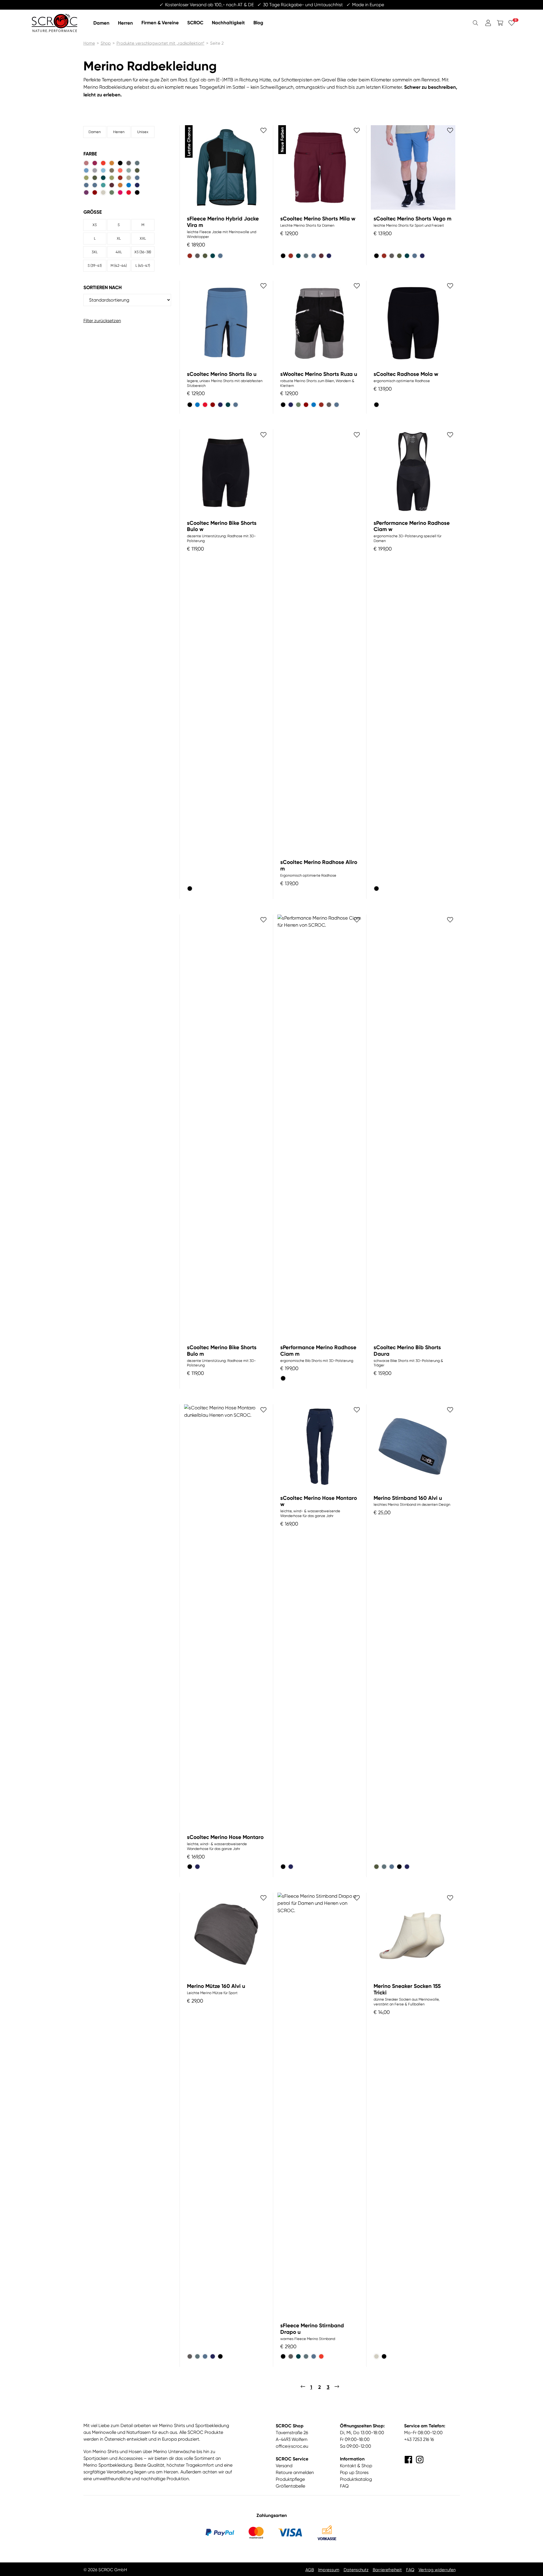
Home (89, 43)
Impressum (329, 2570)
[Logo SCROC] (54, 23)
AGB (310, 2570)
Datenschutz (356, 2570)
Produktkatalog (356, 2479)
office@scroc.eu (292, 2446)
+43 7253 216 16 (419, 2439)
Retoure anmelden (295, 2472)
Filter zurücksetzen (102, 321)
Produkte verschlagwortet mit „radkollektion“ (160, 43)
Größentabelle (290, 2486)
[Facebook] (408, 2460)
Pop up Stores (354, 2472)
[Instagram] (420, 2460)
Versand (284, 2466)
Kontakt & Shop (356, 2466)
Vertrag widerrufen (437, 2570)
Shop (106, 43)
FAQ (344, 2486)
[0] (512, 23)
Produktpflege (290, 2479)
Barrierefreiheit (387, 2570)
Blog (258, 22)
